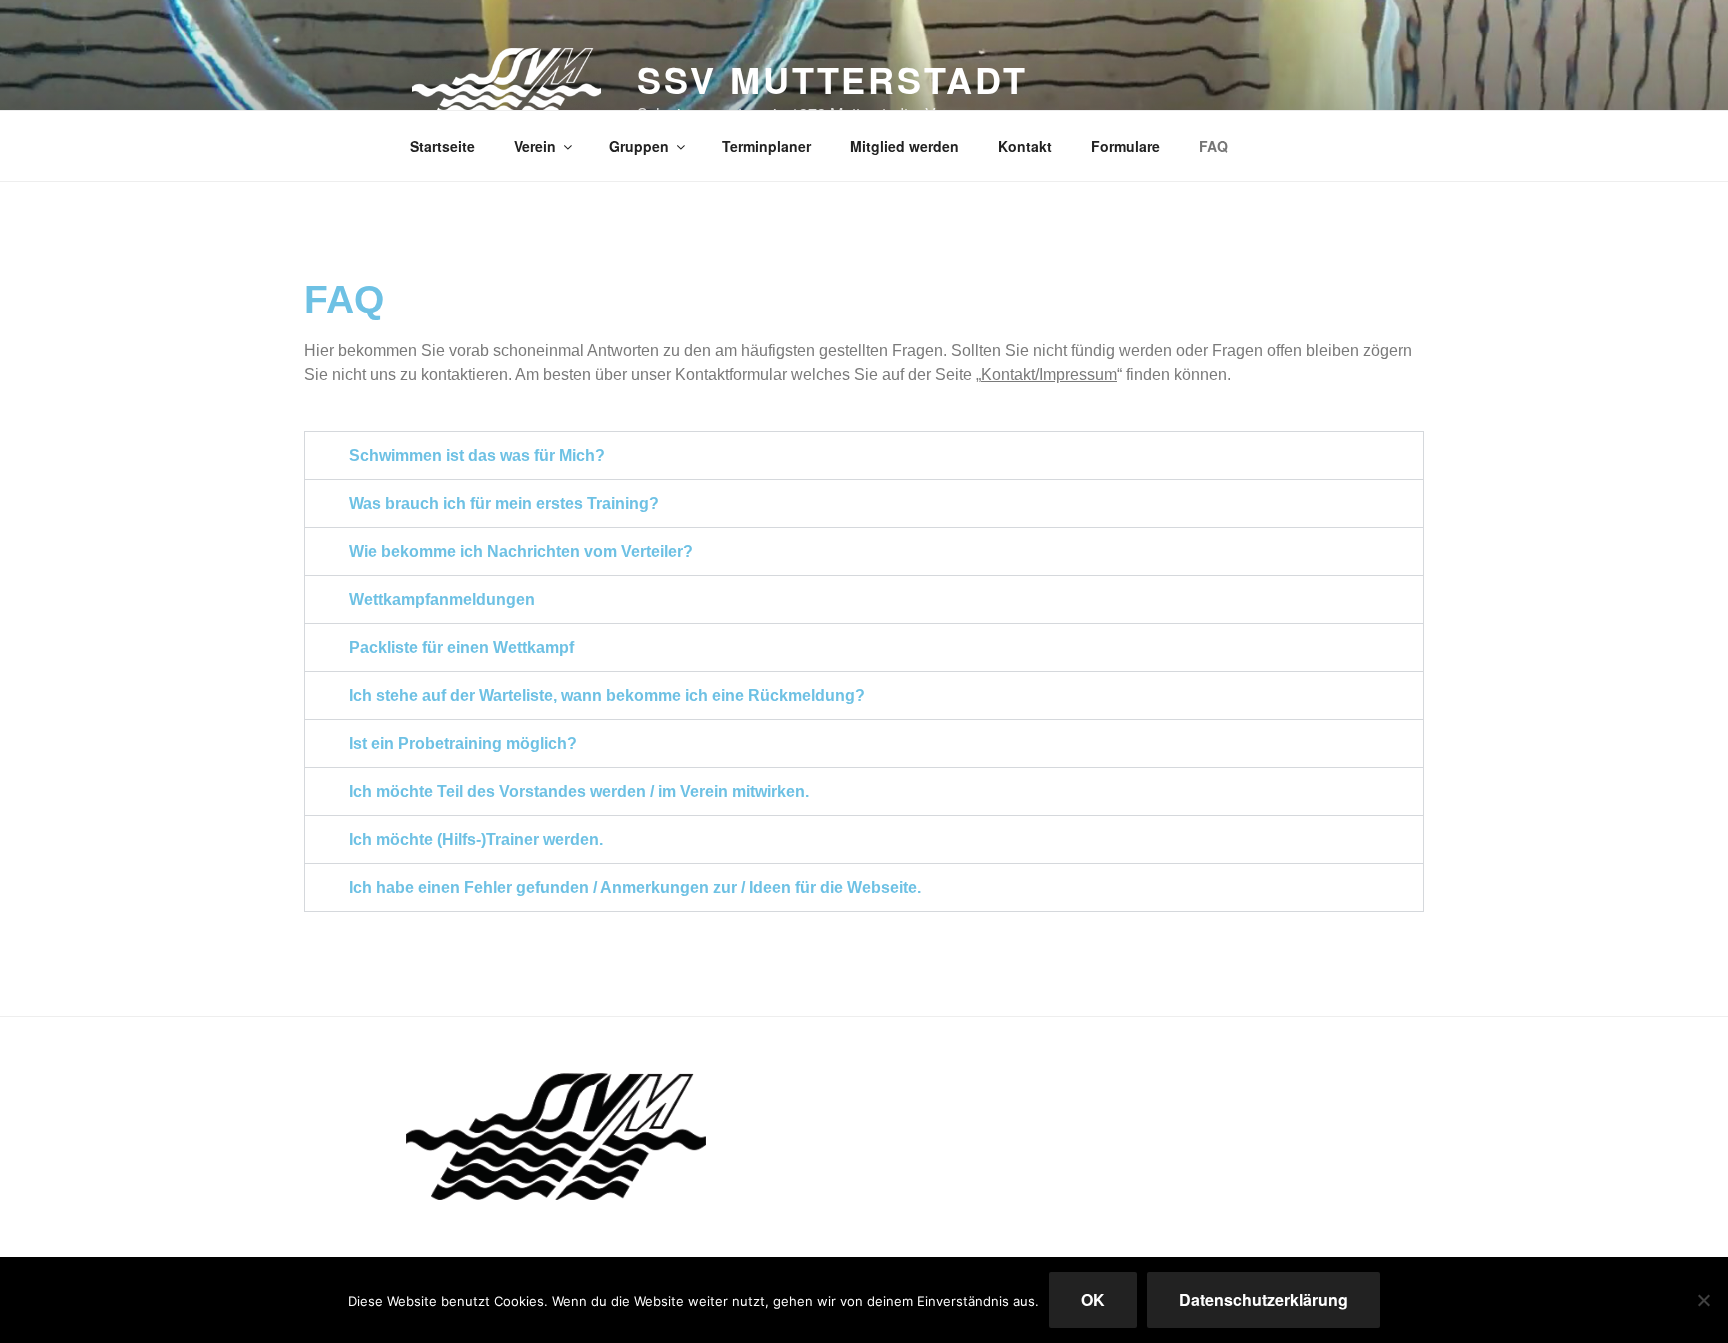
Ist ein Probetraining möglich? (463, 743)
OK (1093, 1299)
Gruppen (639, 146)
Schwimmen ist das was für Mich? (477, 455)
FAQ (1213, 146)
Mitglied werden (904, 146)
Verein (535, 146)
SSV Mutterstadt (832, 79)
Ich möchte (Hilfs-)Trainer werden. (476, 839)
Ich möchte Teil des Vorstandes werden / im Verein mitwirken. (579, 791)
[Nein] (1703, 1300)
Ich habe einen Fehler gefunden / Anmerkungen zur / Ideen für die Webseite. (635, 887)
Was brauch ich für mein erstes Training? (504, 503)
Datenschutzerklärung (1263, 1299)
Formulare (1125, 146)
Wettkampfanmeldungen (442, 599)
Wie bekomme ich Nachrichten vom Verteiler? (521, 551)
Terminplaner (766, 146)
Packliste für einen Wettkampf (461, 647)
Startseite (442, 146)
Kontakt (1025, 146)
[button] (864, 455)
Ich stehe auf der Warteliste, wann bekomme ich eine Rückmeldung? (607, 695)
